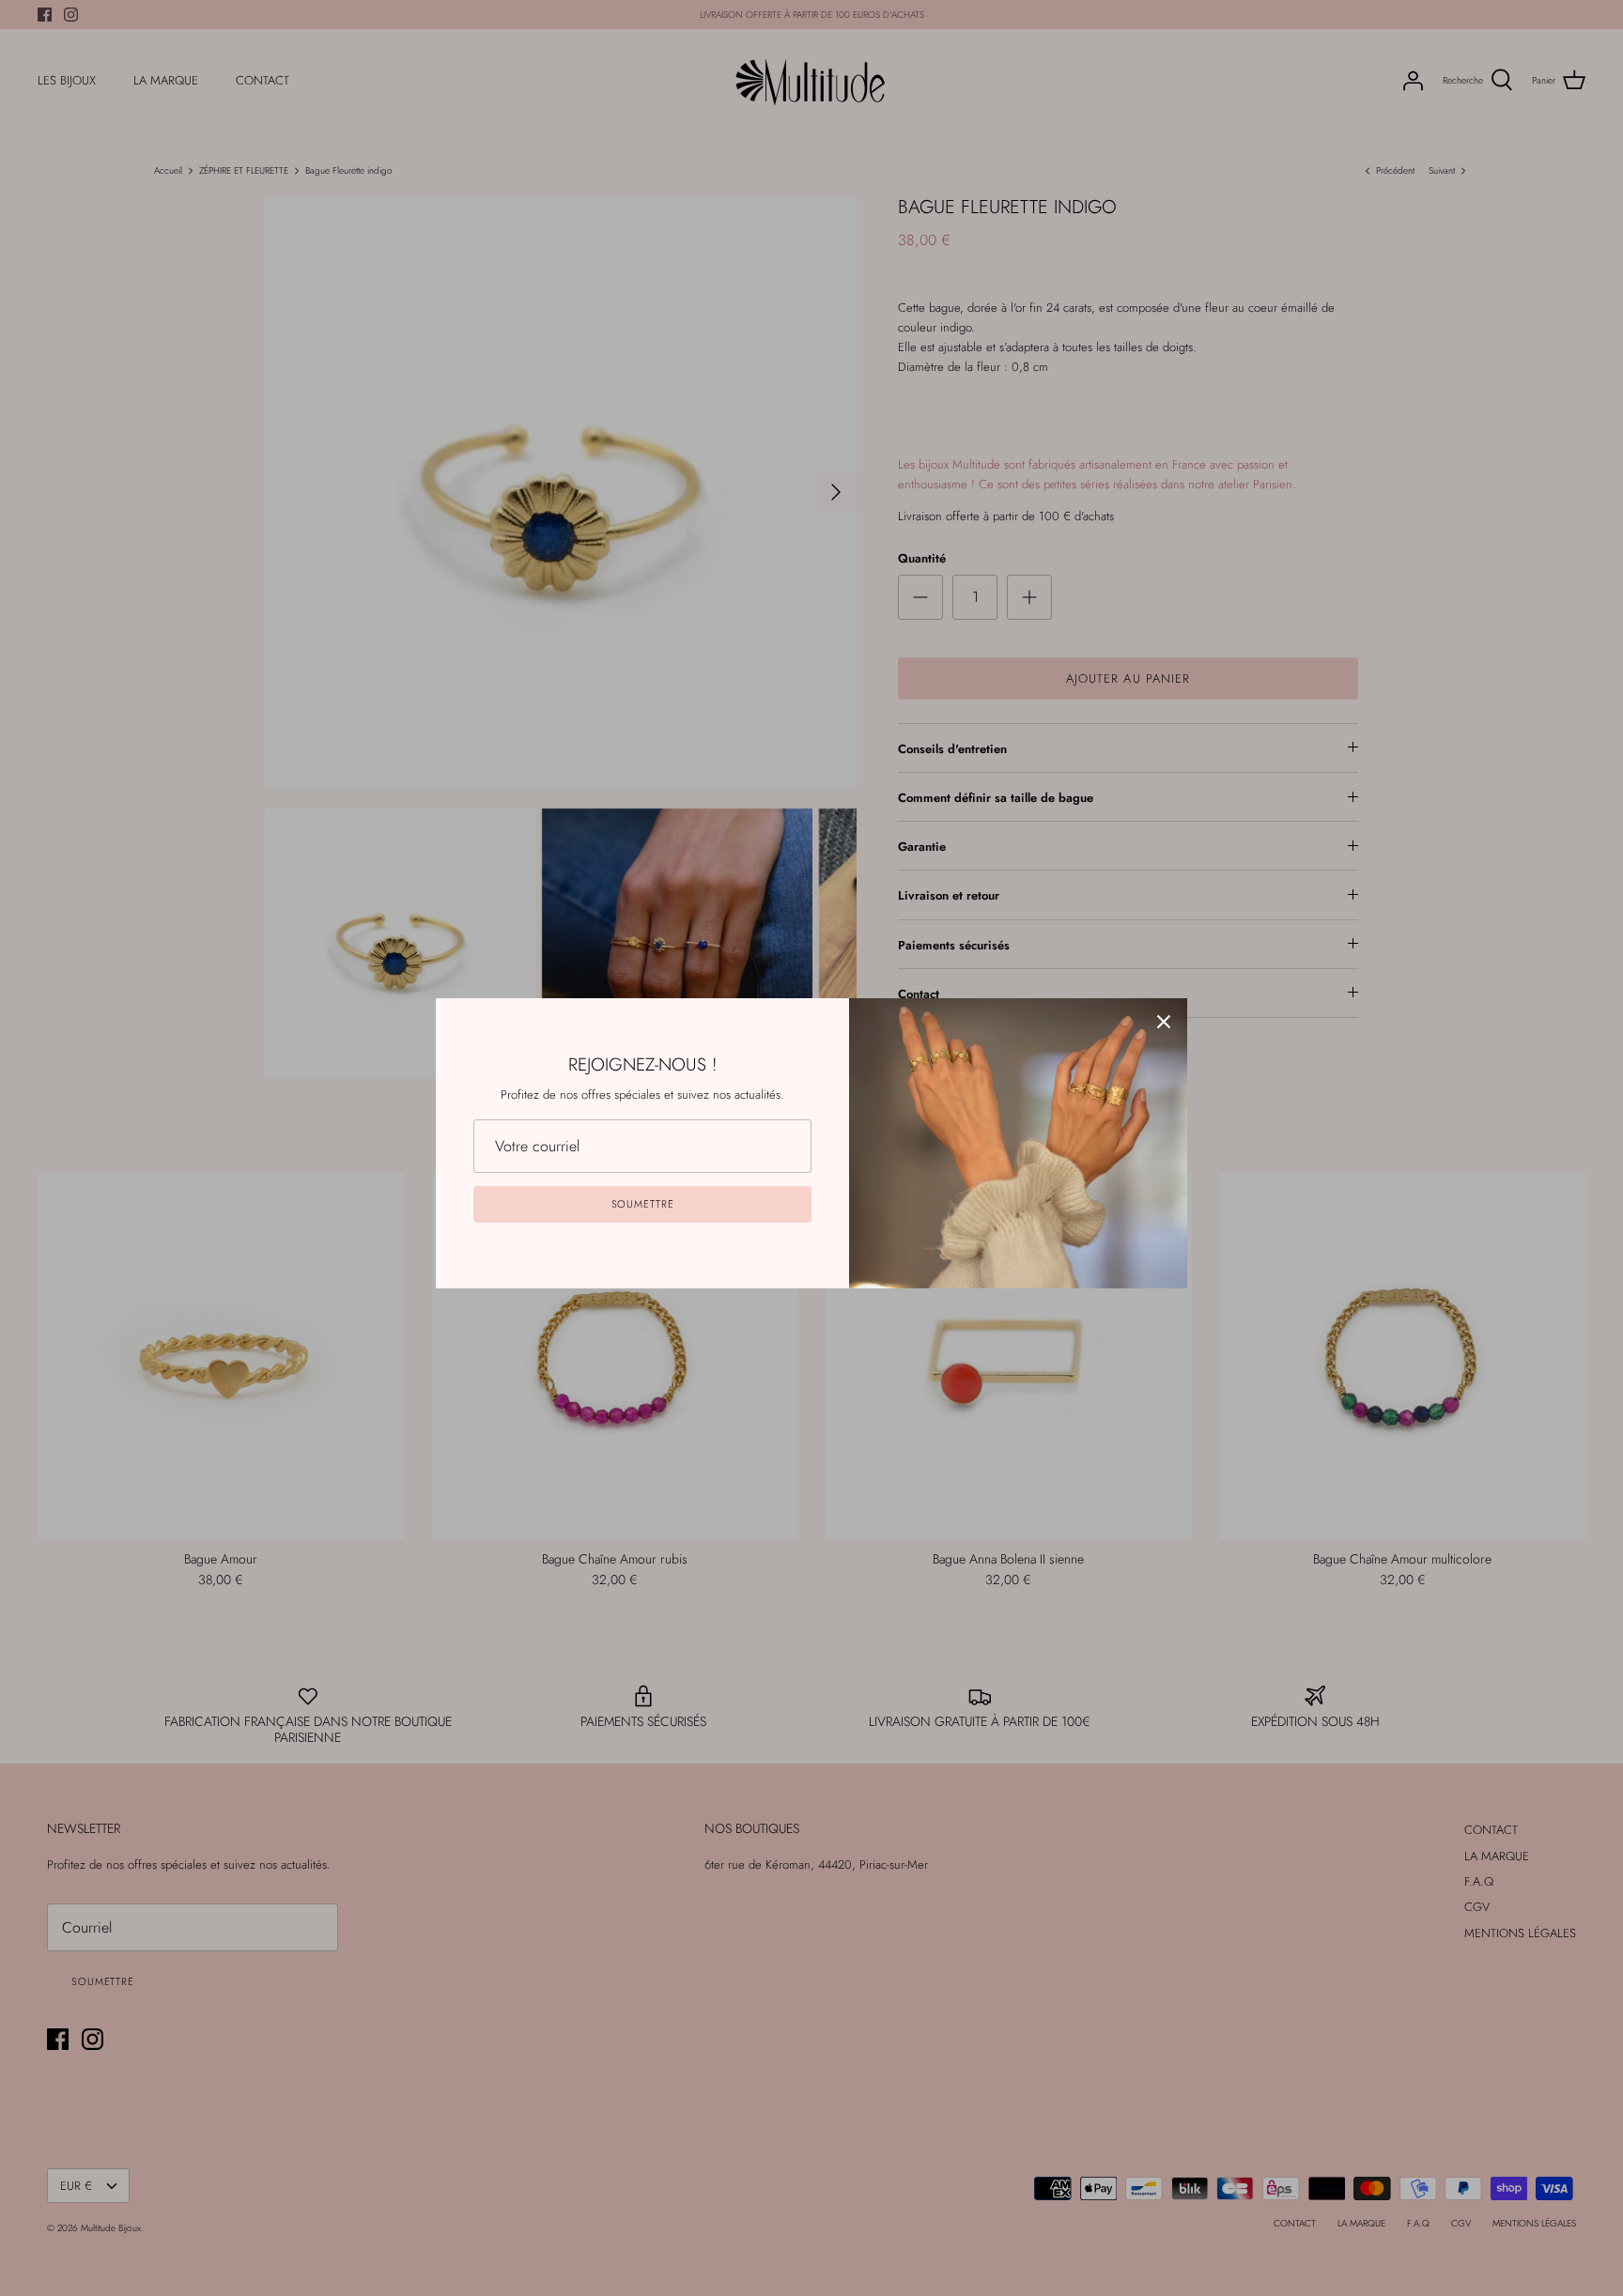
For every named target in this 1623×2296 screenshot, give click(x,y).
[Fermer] (1164, 1022)
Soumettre (643, 1204)
